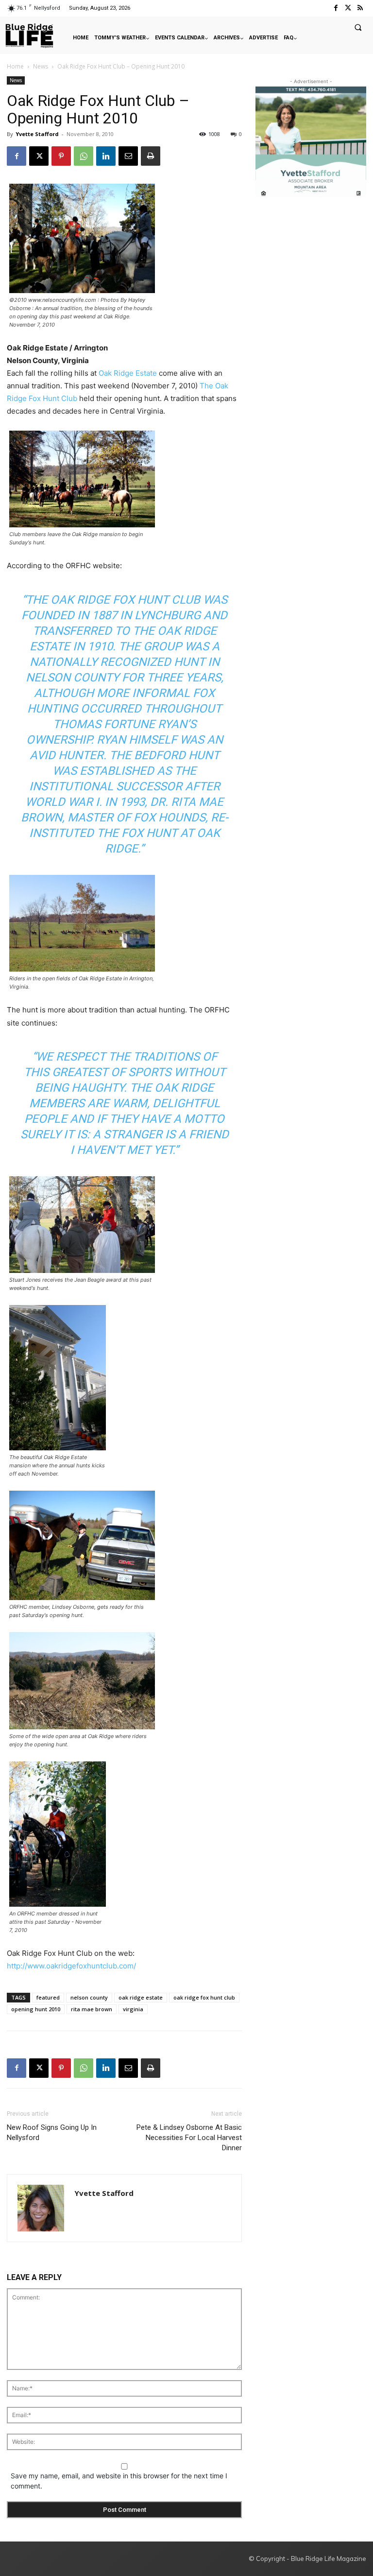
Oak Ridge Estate (128, 373)
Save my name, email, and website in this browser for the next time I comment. (119, 2481)
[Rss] (360, 8)
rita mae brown (92, 2009)
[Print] (151, 156)
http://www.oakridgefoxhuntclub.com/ (71, 1966)
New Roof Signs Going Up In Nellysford (52, 2132)
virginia (133, 2009)
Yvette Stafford (37, 134)
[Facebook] (335, 8)
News (41, 66)
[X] (39, 156)
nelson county (89, 1997)
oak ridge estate (141, 1997)
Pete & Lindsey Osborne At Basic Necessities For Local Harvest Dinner (189, 2138)
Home (15, 66)
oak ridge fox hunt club (204, 1997)
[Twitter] (348, 8)
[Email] (128, 156)
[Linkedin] (106, 156)
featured (48, 1997)
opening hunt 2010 (36, 2009)
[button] (358, 27)
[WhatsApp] (84, 156)
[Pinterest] (61, 156)
